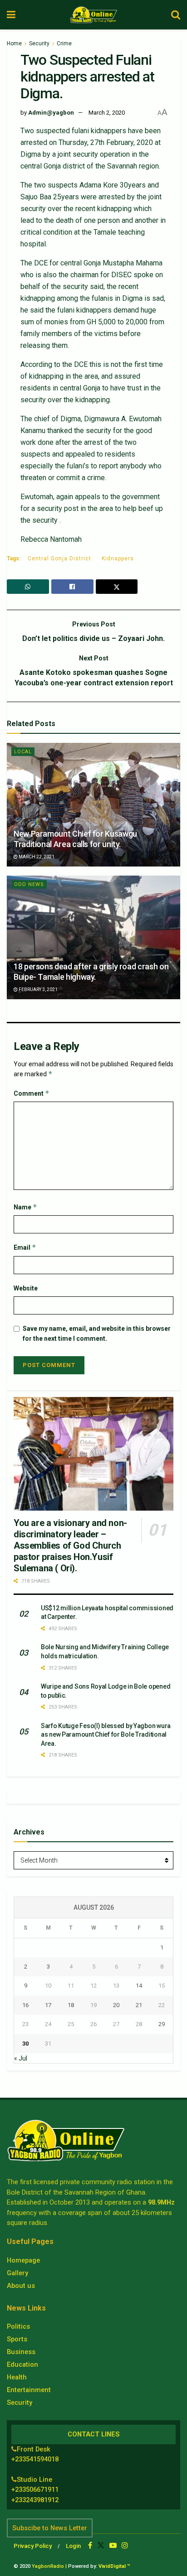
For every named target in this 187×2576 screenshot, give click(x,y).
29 (162, 2024)
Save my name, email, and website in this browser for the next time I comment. (97, 1334)
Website (26, 1288)
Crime (64, 43)
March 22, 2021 (36, 857)
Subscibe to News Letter (50, 2528)
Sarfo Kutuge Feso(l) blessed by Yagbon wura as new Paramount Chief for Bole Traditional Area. (106, 1735)
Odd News (29, 884)
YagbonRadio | (49, 2566)
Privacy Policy (33, 2546)
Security (39, 43)
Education (22, 2364)
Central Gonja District (59, 559)
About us (21, 2286)
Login (73, 2546)
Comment (32, 1093)
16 (25, 2005)
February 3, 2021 (38, 989)
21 (139, 2005)
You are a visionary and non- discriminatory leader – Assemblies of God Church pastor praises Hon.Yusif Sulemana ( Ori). (70, 1546)
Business (21, 2352)
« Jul (21, 2058)
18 (71, 2005)
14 (139, 1986)
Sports (17, 2339)
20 (116, 2005)
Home (14, 43)
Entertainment (29, 2390)
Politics (18, 2326)
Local (23, 752)
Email (25, 1247)
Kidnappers (118, 559)
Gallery (17, 2273)
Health (17, 2377)
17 (48, 2005)
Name (25, 1207)
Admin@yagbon (51, 113)
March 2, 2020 (107, 113)
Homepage (23, 2260)
